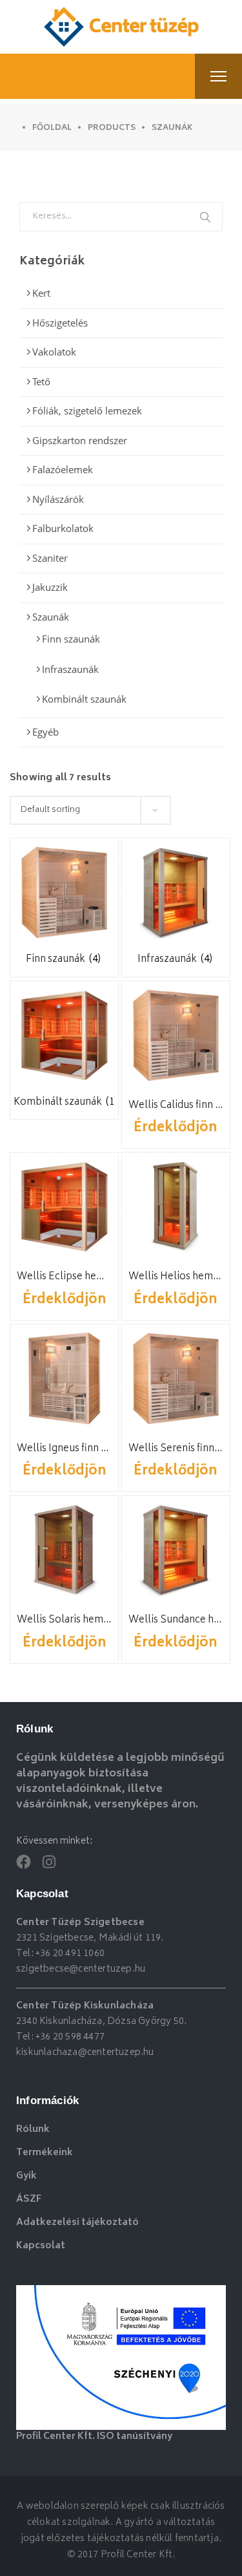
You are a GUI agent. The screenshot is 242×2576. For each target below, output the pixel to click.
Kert (41, 293)
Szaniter (50, 558)
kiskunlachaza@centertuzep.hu (85, 2053)
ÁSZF (29, 2199)
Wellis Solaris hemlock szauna (64, 1620)
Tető (41, 381)
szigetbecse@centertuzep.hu (81, 1969)
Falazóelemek (63, 469)
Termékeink (45, 2153)
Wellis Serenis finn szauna (176, 1449)
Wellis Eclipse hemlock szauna (64, 1277)
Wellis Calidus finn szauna (176, 1106)
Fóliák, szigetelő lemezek (87, 410)
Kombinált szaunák (84, 699)
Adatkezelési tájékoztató (77, 2223)
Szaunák (51, 617)
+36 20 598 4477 (70, 2037)
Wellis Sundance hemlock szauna (176, 1620)
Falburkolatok (63, 528)
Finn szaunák (71, 639)
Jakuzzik (50, 587)
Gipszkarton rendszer (80, 440)
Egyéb (45, 732)
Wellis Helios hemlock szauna (176, 1277)
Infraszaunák (70, 669)
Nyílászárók (58, 499)
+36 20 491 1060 (70, 1954)
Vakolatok (54, 352)
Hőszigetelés (60, 323)
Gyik (26, 2176)
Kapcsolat (41, 2246)
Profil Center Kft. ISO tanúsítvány (94, 2437)
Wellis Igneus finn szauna (64, 1449)
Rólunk (33, 2130)
